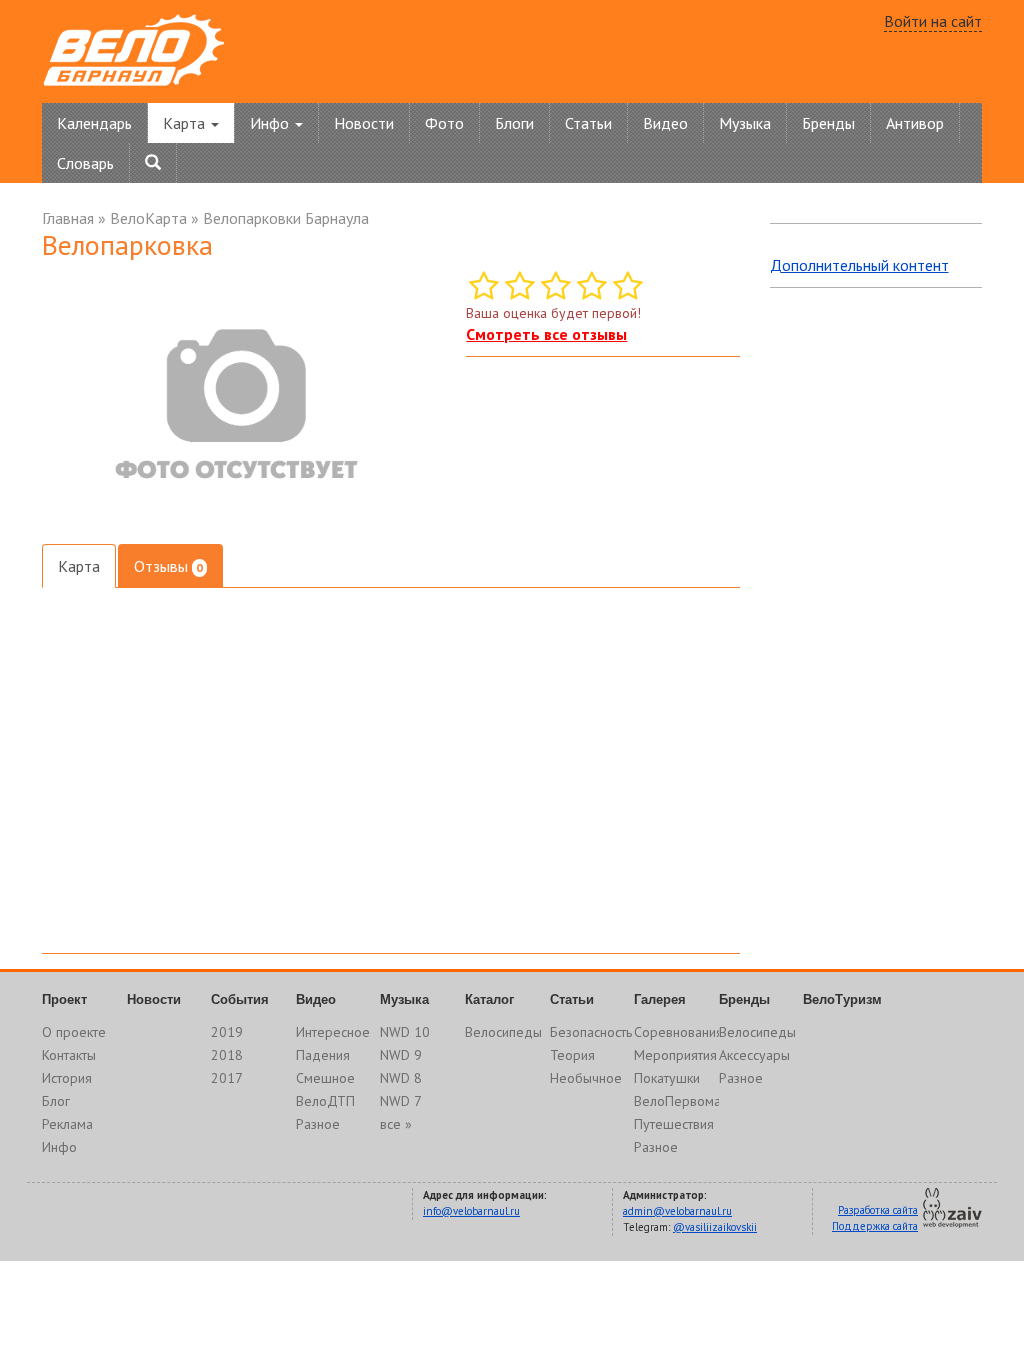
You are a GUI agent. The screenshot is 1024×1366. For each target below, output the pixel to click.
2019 (227, 1032)
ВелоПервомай (681, 1101)
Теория (572, 1055)
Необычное (586, 1078)
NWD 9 (401, 1055)
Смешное (325, 1078)
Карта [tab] (79, 566)
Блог (56, 1101)
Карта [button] (186, 123)
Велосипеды (503, 1032)
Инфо (59, 1147)
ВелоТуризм (842, 999)
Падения (323, 1055)
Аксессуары (754, 1055)
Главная (68, 218)
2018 (227, 1055)
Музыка (745, 123)
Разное (318, 1124)
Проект (64, 999)
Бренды (828, 123)
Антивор (915, 123)
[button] (418, 289)
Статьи (588, 123)
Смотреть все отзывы (546, 334)
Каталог (489, 999)
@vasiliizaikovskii (715, 1227)
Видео (665, 123)
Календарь (94, 123)
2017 (227, 1078)
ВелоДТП (325, 1101)
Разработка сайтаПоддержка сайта (875, 1218)
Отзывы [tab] (168, 566)
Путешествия (674, 1124)
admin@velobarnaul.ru (677, 1211)
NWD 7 (401, 1101)
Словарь (85, 163)
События (240, 999)
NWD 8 (401, 1078)
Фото (444, 123)
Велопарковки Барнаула (286, 218)
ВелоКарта (148, 218)
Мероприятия (675, 1055)
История (67, 1078)
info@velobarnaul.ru (471, 1211)
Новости (364, 123)
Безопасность (591, 1032)
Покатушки (667, 1078)
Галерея (660, 999)
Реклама (67, 1124)
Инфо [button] (271, 123)
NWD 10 (405, 1032)
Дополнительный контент (859, 265)
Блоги (514, 123)
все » (396, 1124)
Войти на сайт (933, 21)
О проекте (74, 1032)
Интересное (333, 1032)
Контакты (69, 1055)
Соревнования (678, 1032)
